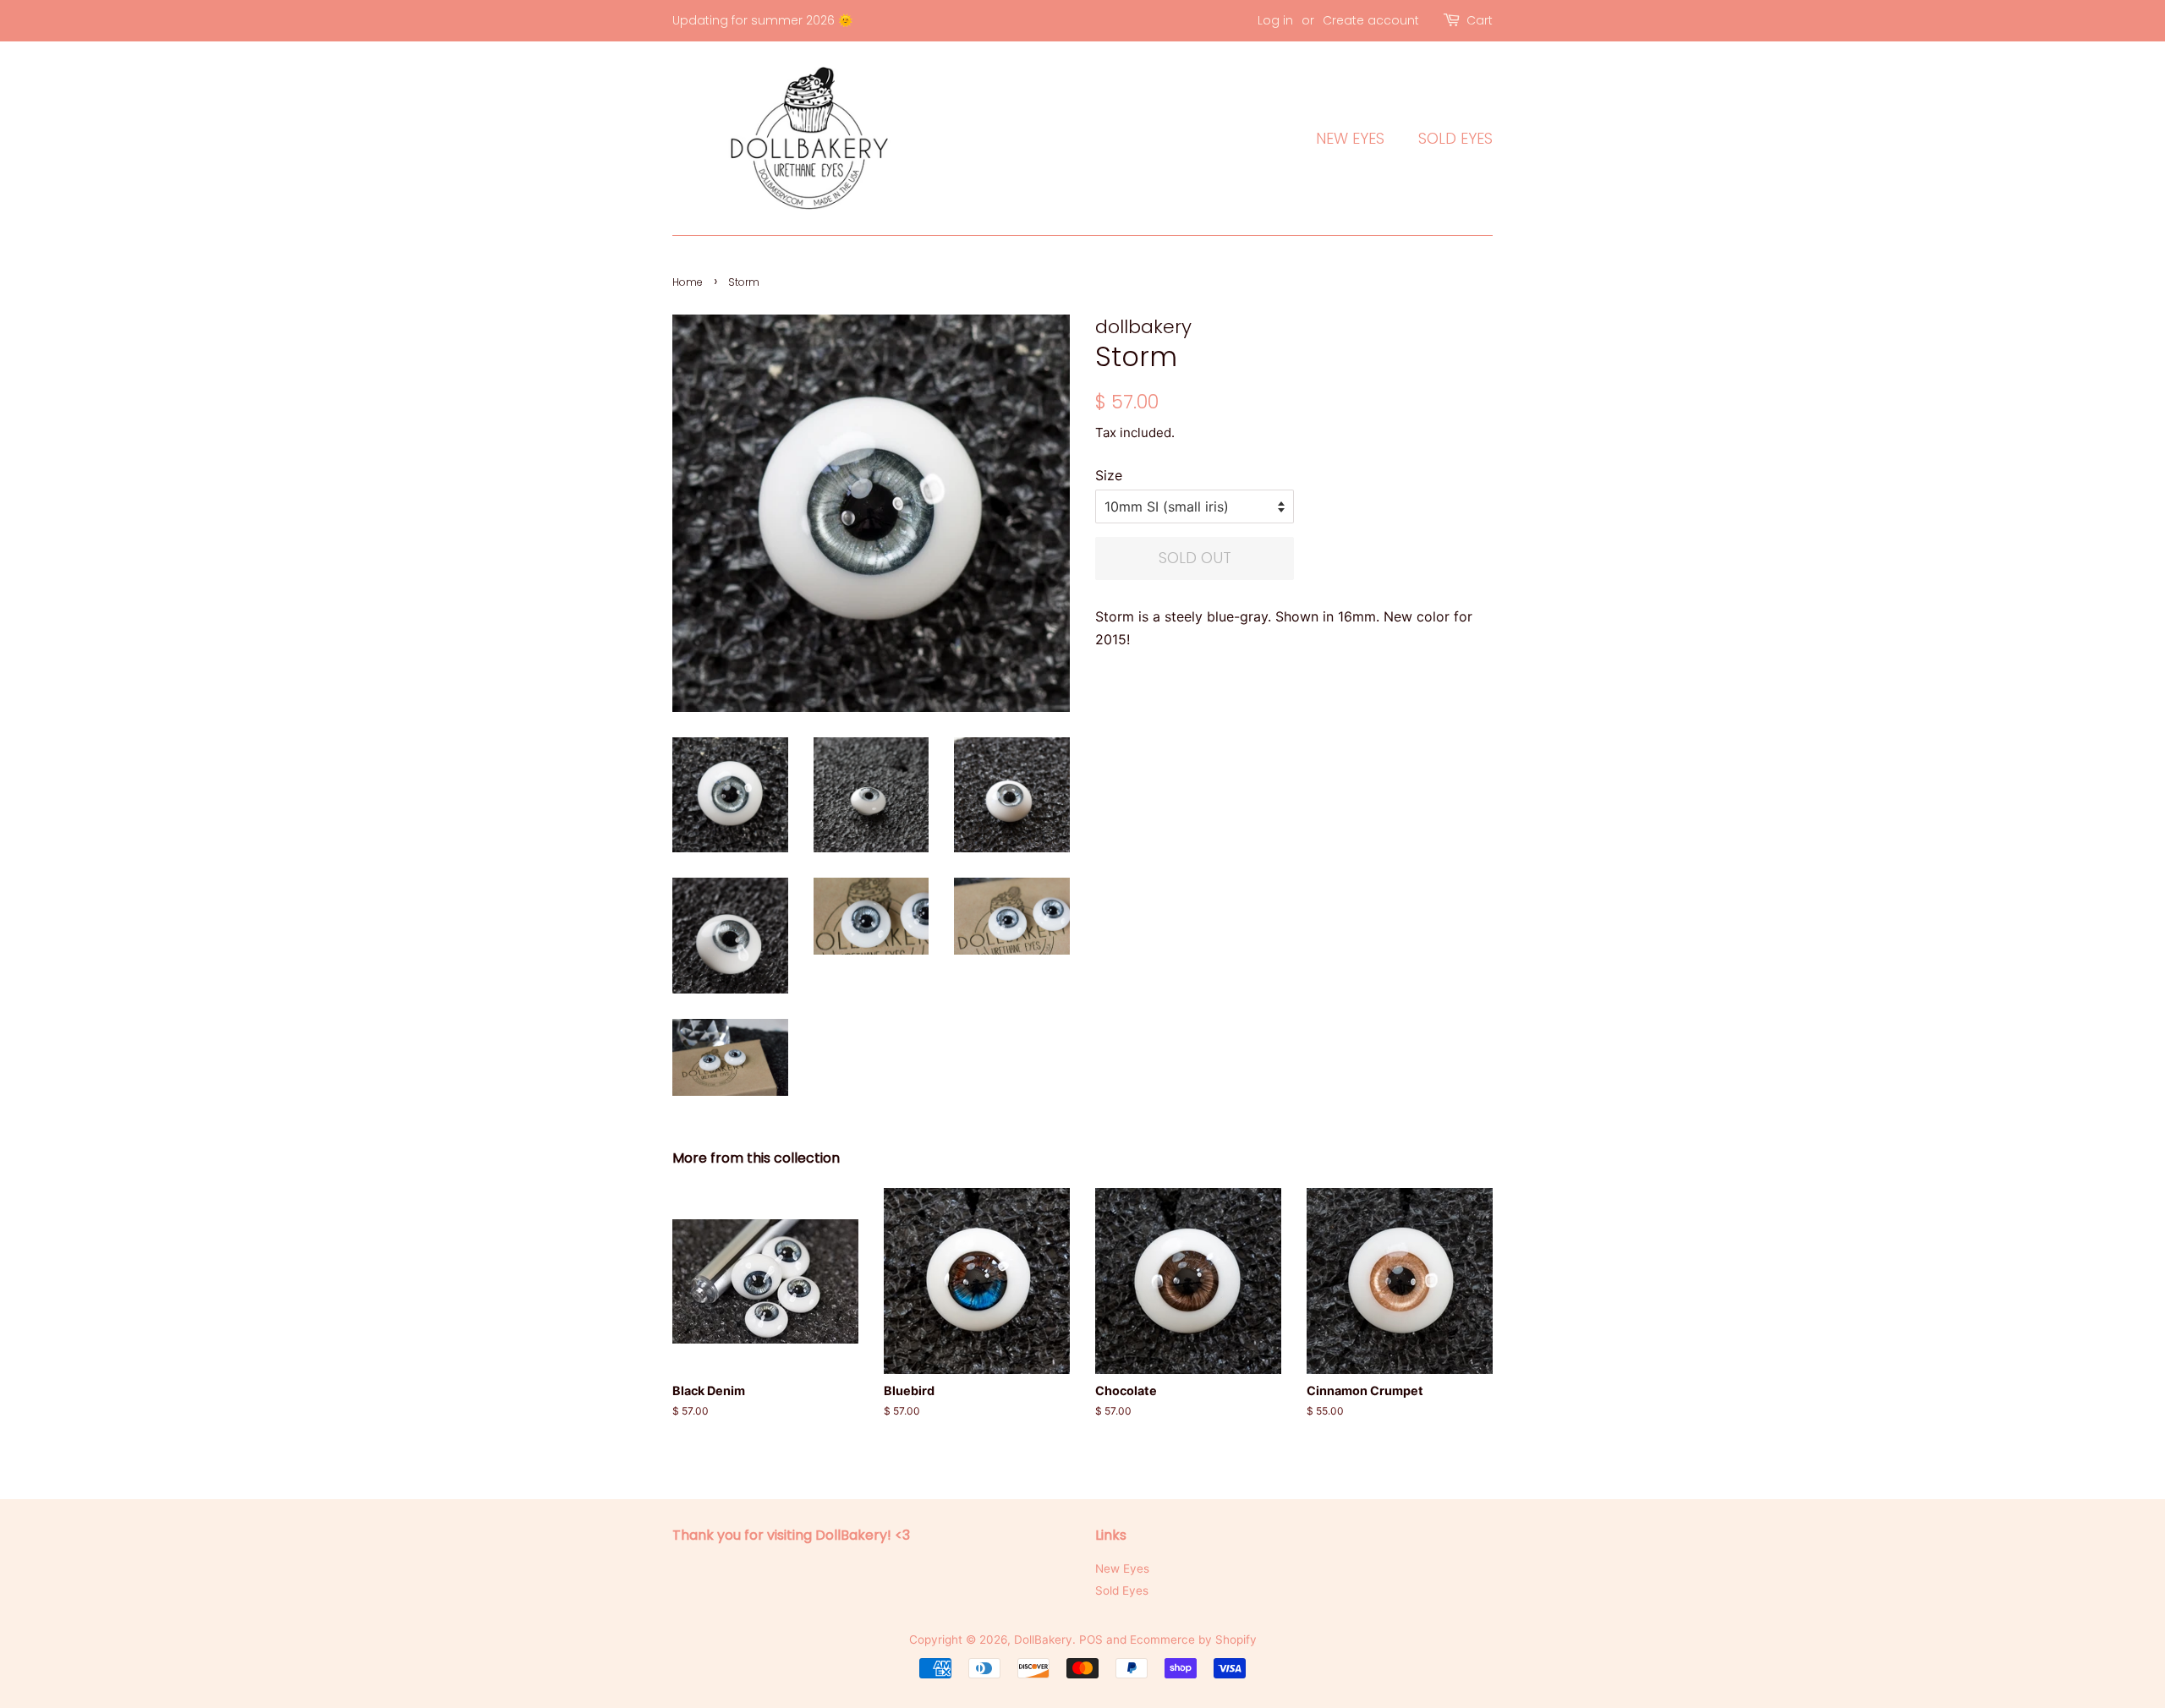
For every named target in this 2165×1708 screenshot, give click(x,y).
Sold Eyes (1455, 138)
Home (688, 282)
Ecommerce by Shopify (1193, 1640)
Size (1109, 475)
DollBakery (1043, 1640)
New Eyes (1350, 138)
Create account (1371, 20)
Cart (1480, 20)
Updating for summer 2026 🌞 (762, 20)
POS (1091, 1640)
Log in (1275, 20)
